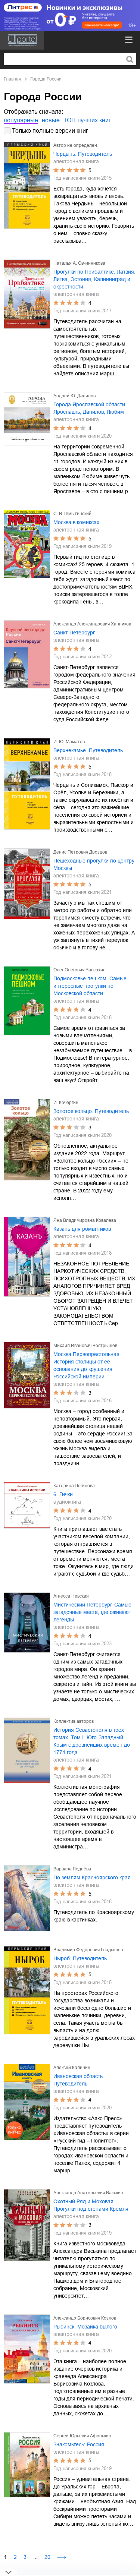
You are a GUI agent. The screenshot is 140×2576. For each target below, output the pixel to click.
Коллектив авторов (74, 1721)
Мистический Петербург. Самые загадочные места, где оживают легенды (92, 1612)
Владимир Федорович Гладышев (88, 1950)
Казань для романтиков (82, 1229)
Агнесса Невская (71, 1596)
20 (47, 2557)
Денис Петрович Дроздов (80, 852)
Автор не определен (75, 145)
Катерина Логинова (74, 1486)
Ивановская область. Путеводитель (79, 2080)
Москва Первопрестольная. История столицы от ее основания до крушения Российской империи (87, 1365)
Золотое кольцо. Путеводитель (91, 1111)
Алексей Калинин (72, 2068)
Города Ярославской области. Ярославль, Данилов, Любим (90, 408)
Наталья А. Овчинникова (79, 263)
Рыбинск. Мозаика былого (85, 2327)
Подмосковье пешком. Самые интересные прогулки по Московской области (90, 986)
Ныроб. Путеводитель (80, 1958)
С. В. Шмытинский (72, 514)
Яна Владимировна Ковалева (85, 1220)
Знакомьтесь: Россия (79, 2444)
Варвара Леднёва (72, 1869)
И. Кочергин (66, 1103)
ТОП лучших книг (87, 120)
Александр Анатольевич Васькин (88, 2193)
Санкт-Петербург (74, 633)
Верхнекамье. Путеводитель (88, 750)
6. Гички (63, 1494)
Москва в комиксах (76, 522)
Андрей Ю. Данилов (74, 396)
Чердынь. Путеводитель (83, 154)
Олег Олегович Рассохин (80, 970)
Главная (13, 79)
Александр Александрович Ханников (92, 624)
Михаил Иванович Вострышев (85, 1346)
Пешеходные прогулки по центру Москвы (94, 864)
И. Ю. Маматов (69, 742)
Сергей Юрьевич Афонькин (82, 2436)
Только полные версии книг (50, 131)
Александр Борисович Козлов (85, 2318)
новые (51, 120)
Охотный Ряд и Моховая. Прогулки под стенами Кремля (91, 2205)
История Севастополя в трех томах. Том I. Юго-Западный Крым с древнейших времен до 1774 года (92, 1741)
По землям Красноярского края (92, 1877)
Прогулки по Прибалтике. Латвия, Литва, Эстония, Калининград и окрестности (94, 279)
